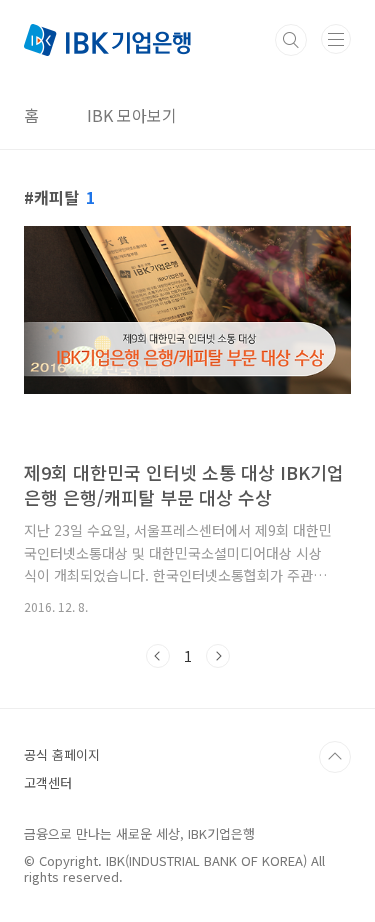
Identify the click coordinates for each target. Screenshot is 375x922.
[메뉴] (336, 39)
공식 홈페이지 (62, 754)
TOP (335, 757)
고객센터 (48, 782)
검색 (291, 40)
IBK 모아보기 (132, 115)
